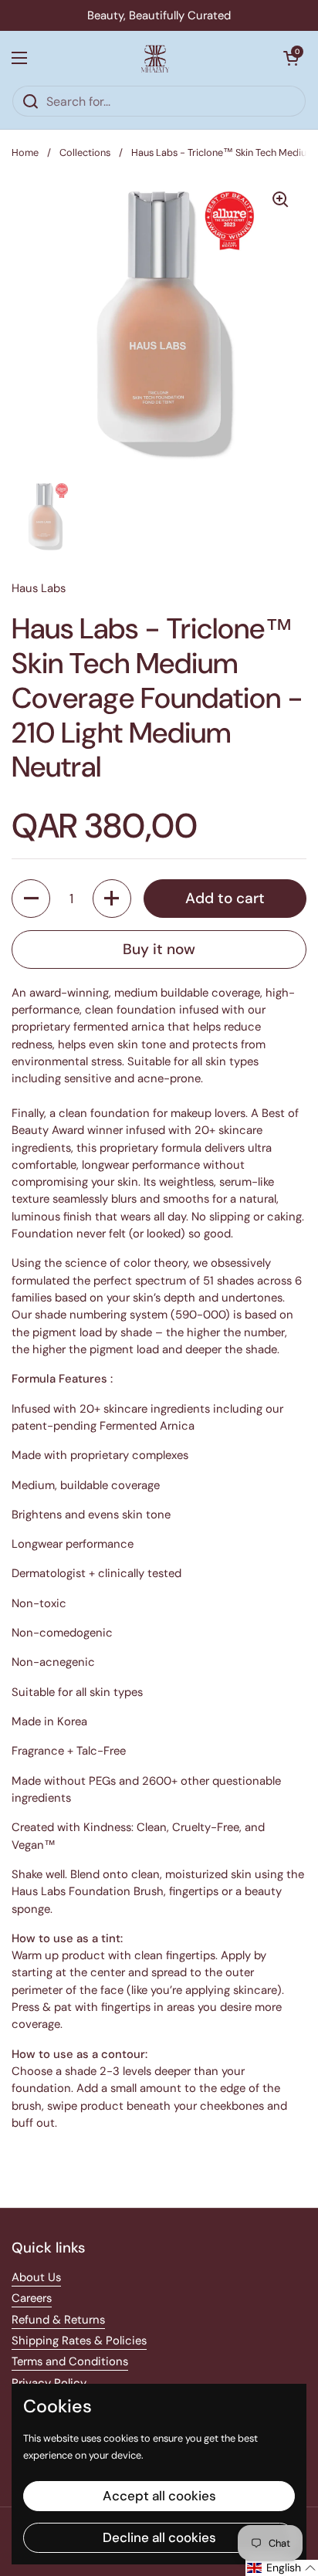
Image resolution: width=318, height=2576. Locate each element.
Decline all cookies (159, 2537)
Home (25, 152)
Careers (32, 2298)
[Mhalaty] (155, 58)
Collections (85, 152)
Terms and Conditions (70, 2361)
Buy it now (159, 949)
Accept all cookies (159, 2496)
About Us (36, 2277)
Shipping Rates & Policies (79, 2341)
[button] (291, 58)
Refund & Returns (58, 2320)
